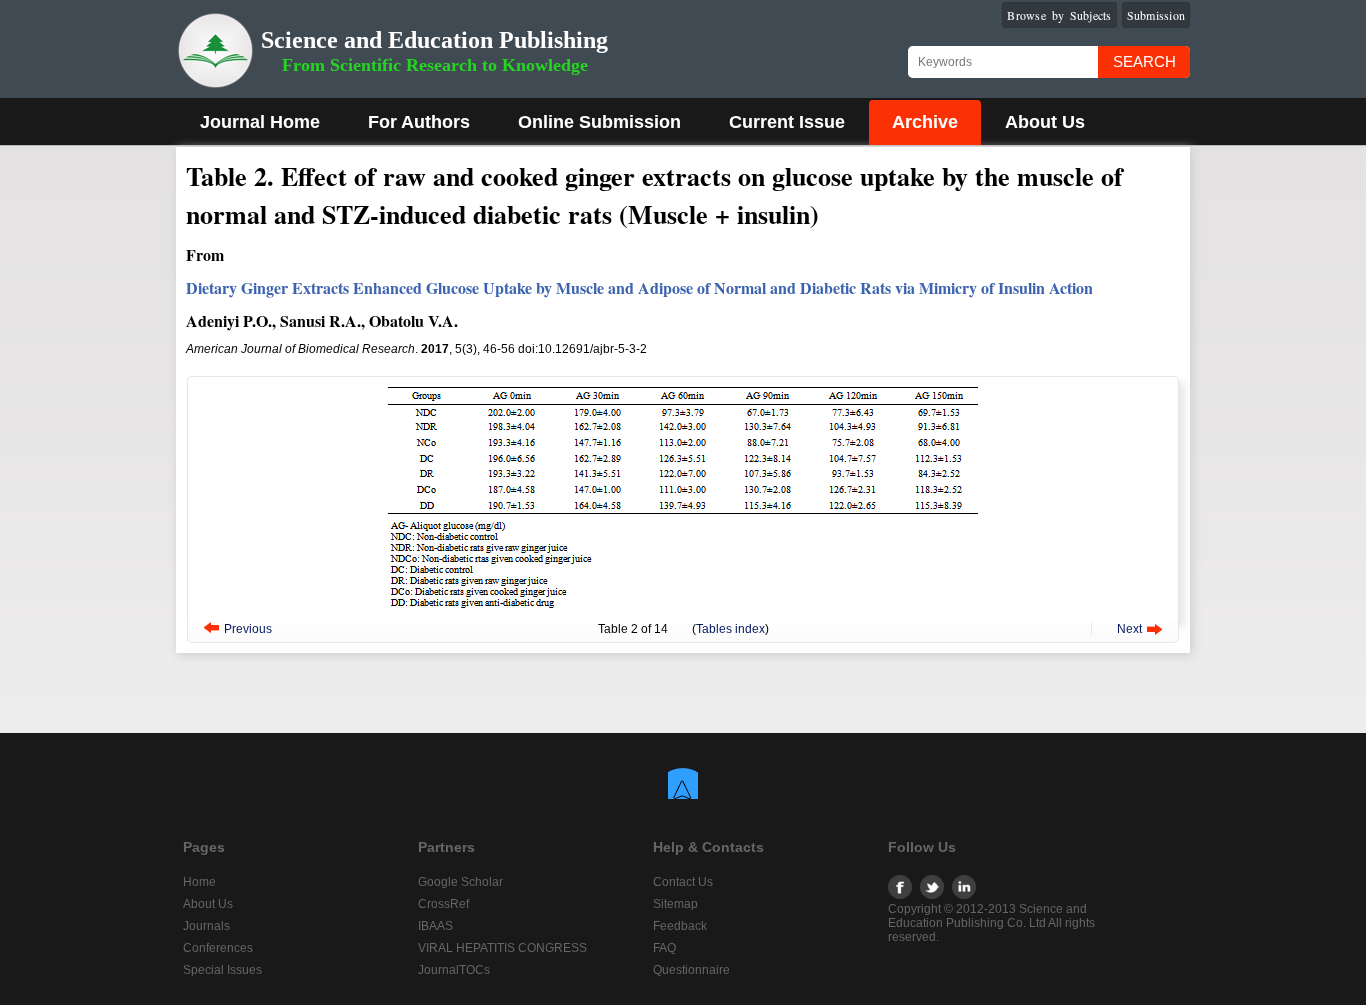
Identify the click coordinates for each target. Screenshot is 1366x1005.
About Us (1045, 122)
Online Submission (599, 122)
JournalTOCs (454, 970)
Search (1144, 61)
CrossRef (443, 904)
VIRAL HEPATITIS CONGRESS (502, 948)
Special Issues (222, 970)
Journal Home (260, 122)
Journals (206, 926)
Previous (248, 629)
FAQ (664, 948)
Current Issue (787, 122)
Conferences (218, 948)
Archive (925, 122)
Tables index (730, 629)
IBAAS (435, 926)
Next (1129, 629)
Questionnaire (691, 970)
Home (199, 882)
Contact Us (683, 882)
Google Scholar (460, 882)
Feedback (680, 926)
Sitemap (675, 904)
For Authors (419, 122)
